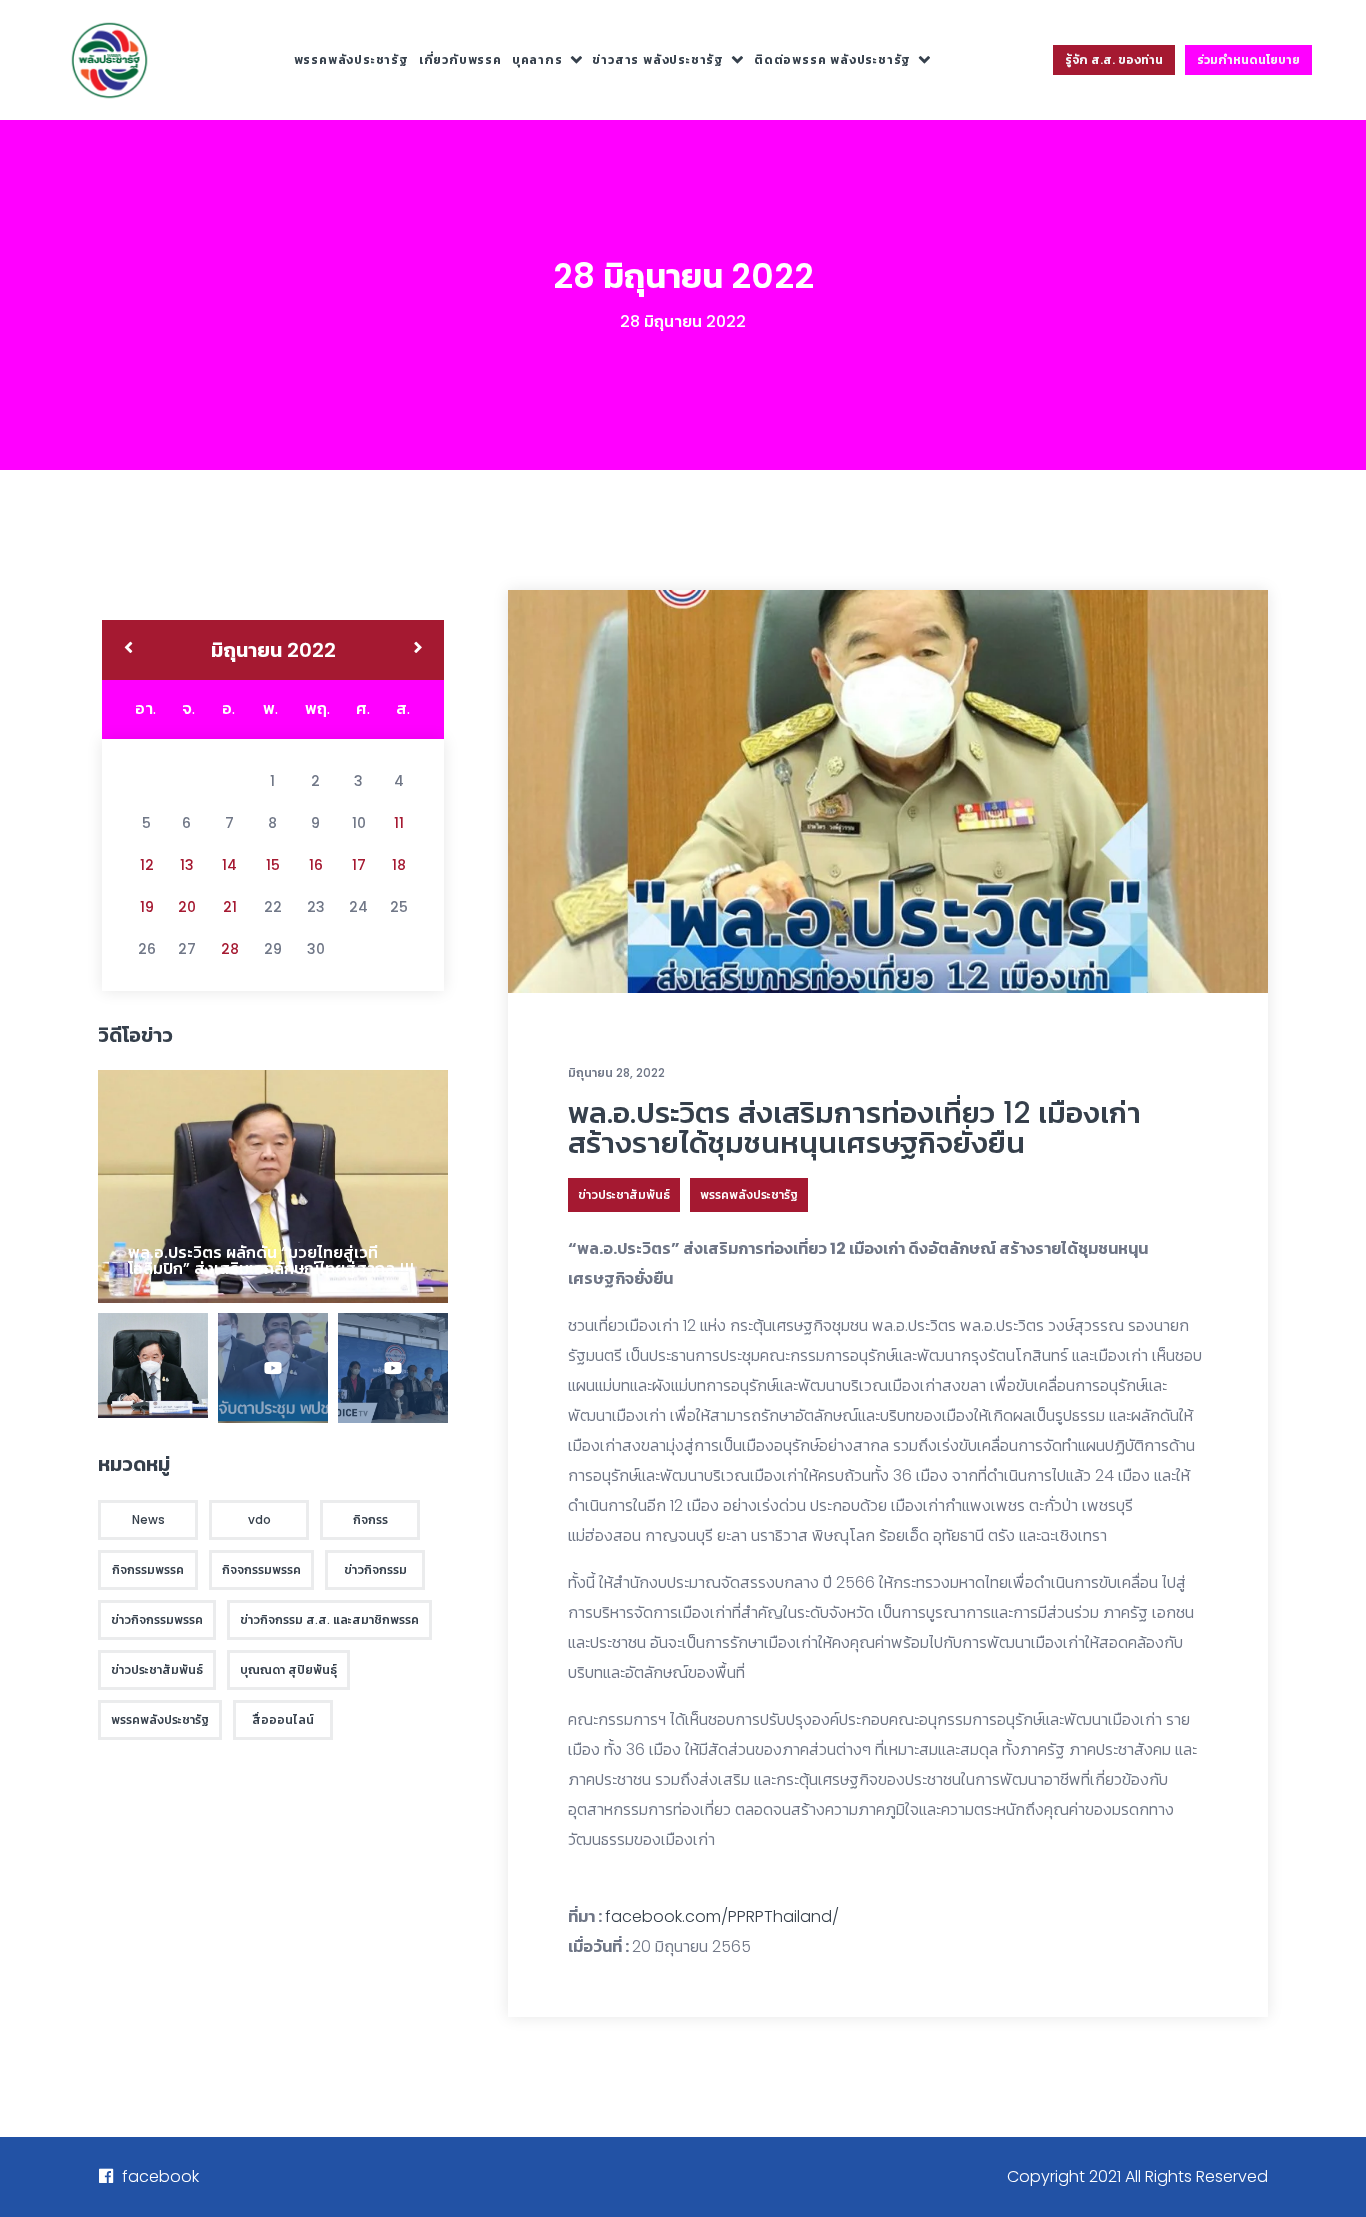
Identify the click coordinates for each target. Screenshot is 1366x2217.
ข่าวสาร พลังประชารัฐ (658, 59)
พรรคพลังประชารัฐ (351, 59)
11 (399, 823)
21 (230, 907)
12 (147, 865)
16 (316, 865)
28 (230, 949)
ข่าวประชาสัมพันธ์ (624, 1194)
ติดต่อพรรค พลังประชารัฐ (832, 59)
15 (273, 865)
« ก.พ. (128, 650)
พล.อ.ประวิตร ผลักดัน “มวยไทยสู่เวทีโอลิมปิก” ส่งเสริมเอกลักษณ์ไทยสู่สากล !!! (271, 1260)
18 (399, 865)
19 (147, 907)
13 (187, 865)
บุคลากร (537, 59)
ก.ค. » (418, 650)
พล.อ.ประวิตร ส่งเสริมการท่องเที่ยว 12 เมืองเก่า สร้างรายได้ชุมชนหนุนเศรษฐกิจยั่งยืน (854, 1127)
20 (187, 907)
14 (229, 865)
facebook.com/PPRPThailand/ (722, 1916)
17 (359, 865)
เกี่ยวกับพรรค (460, 59)
